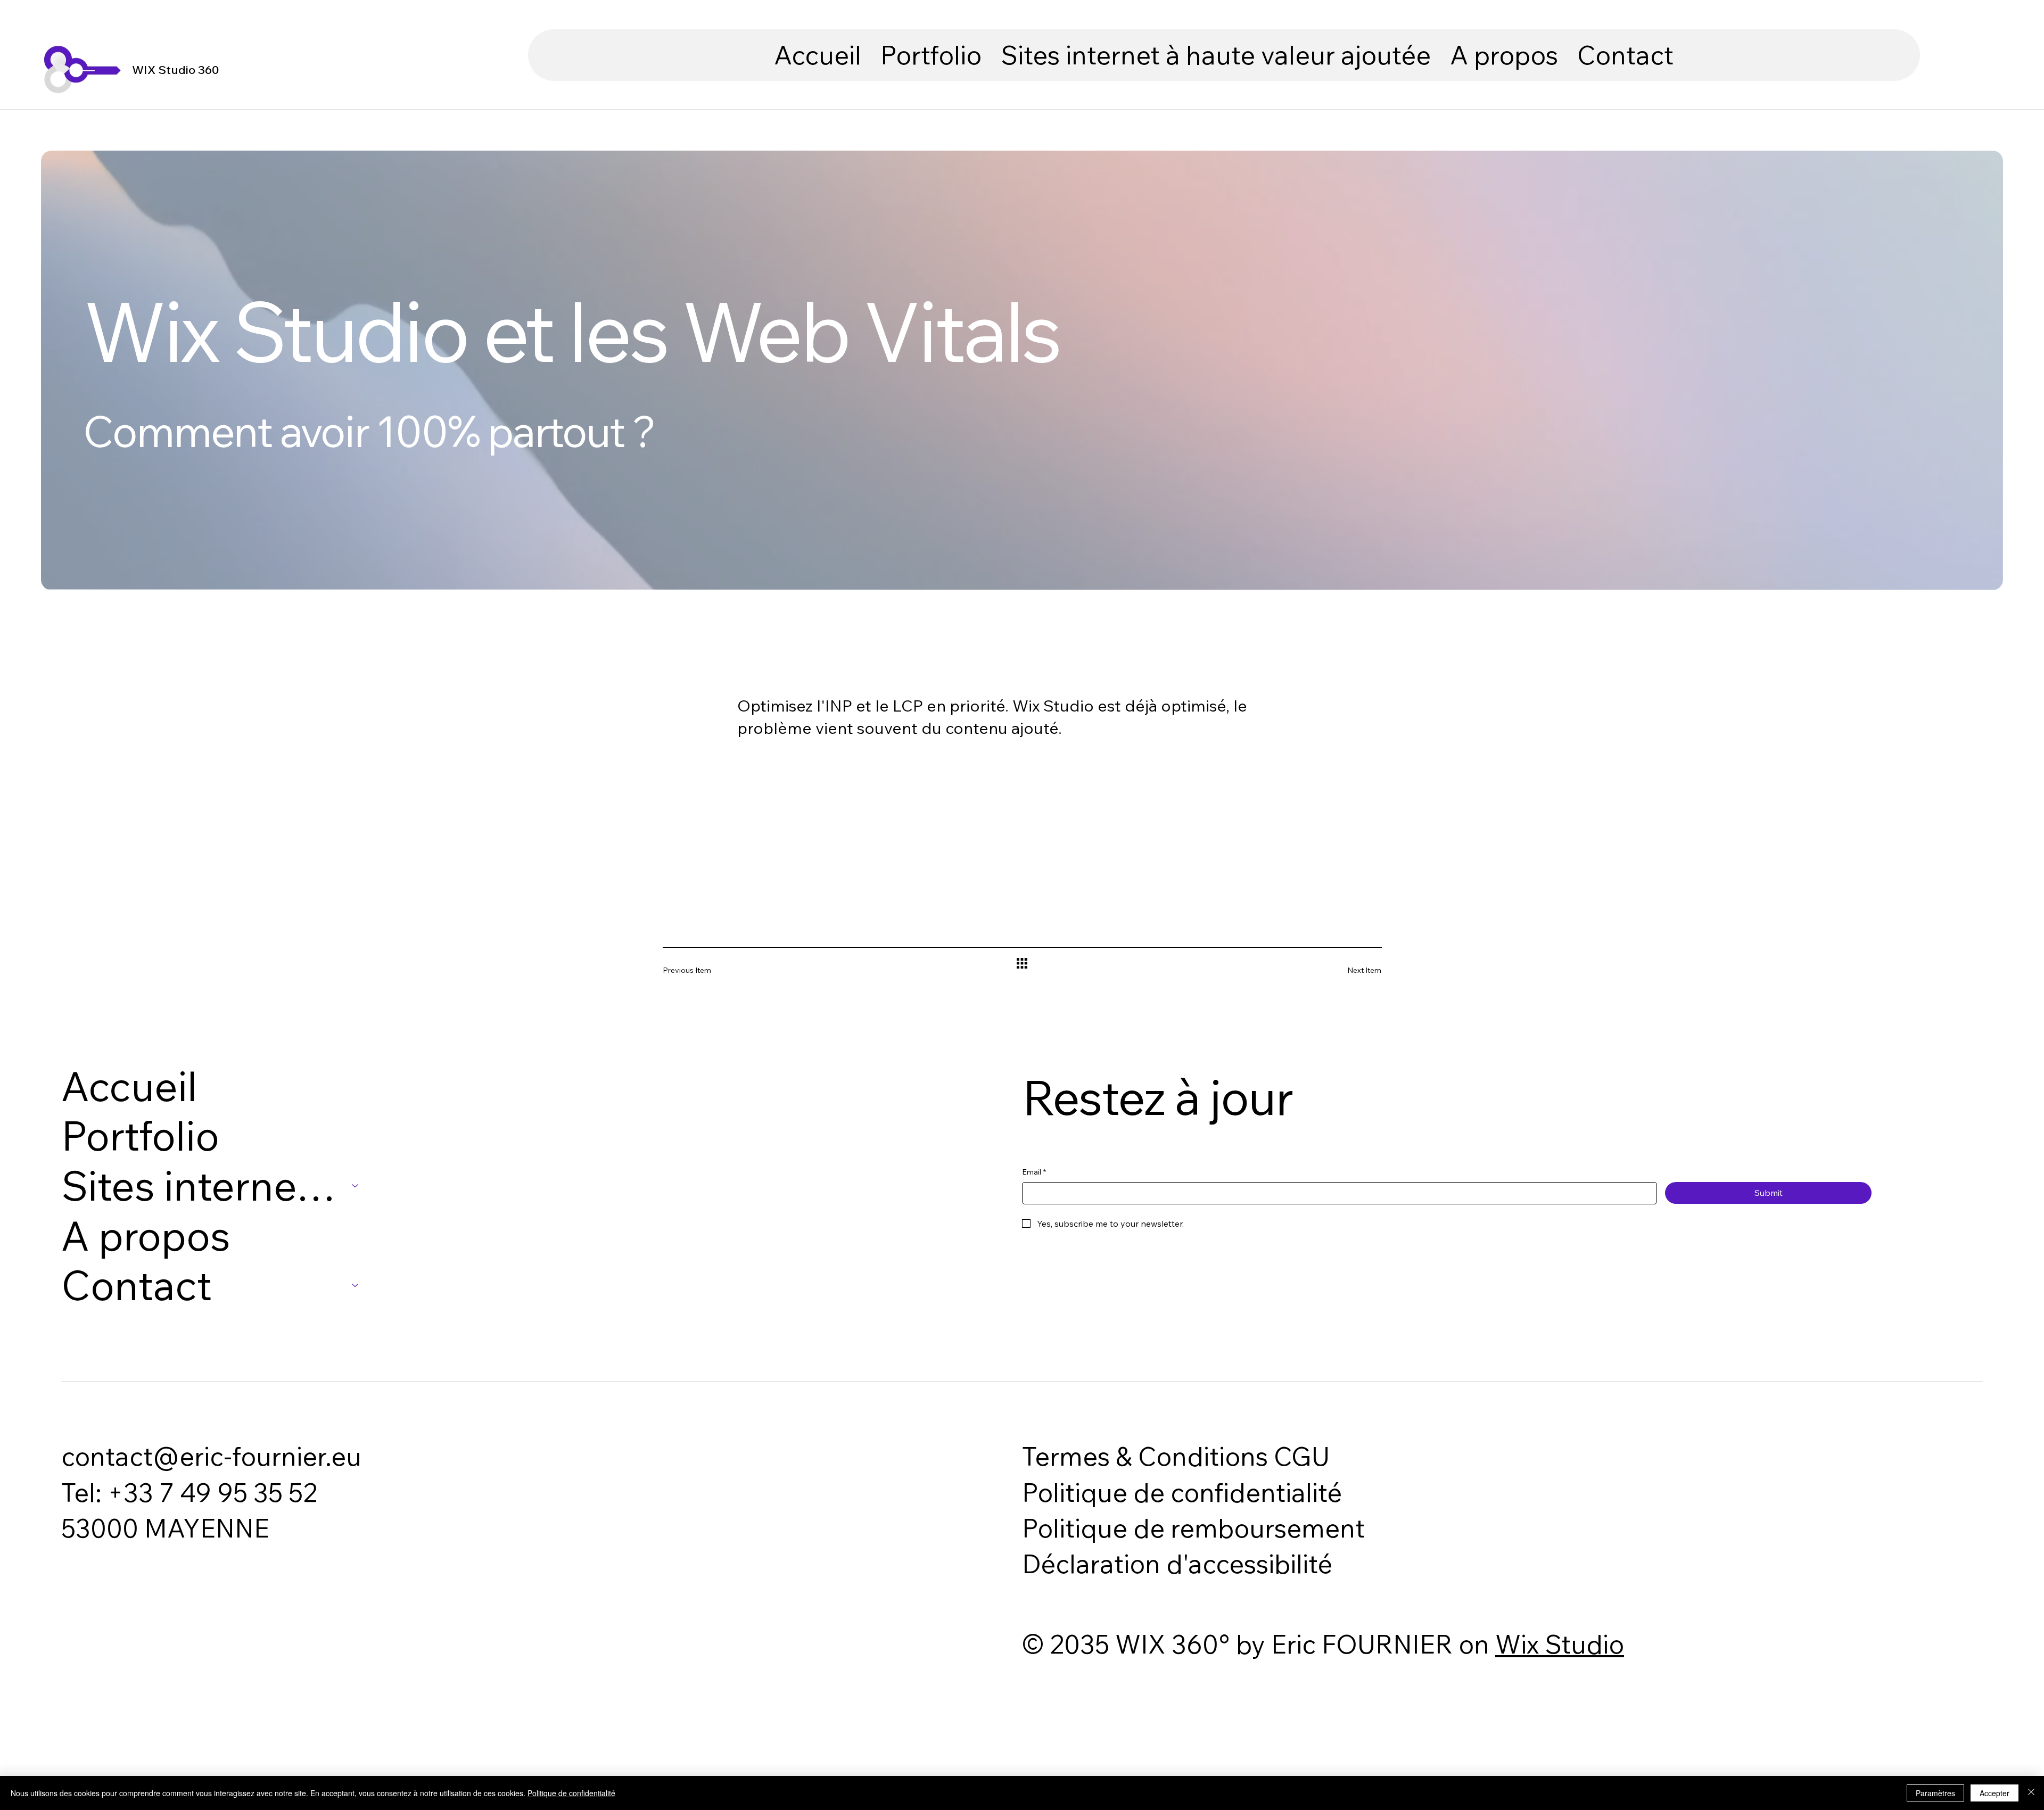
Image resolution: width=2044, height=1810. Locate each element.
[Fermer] (2031, 1793)
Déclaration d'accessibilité (1177, 1564)
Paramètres (1935, 1793)
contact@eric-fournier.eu (211, 1456)
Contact (137, 1285)
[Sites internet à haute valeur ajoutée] (356, 1186)
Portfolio (140, 1136)
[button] (1216, 55)
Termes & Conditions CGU (1176, 1456)
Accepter (1994, 1793)
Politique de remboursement (1193, 1528)
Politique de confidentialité (1182, 1492)
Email (1034, 1172)
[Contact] (356, 1285)
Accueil (129, 1086)
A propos (146, 1236)
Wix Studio (1560, 1644)
